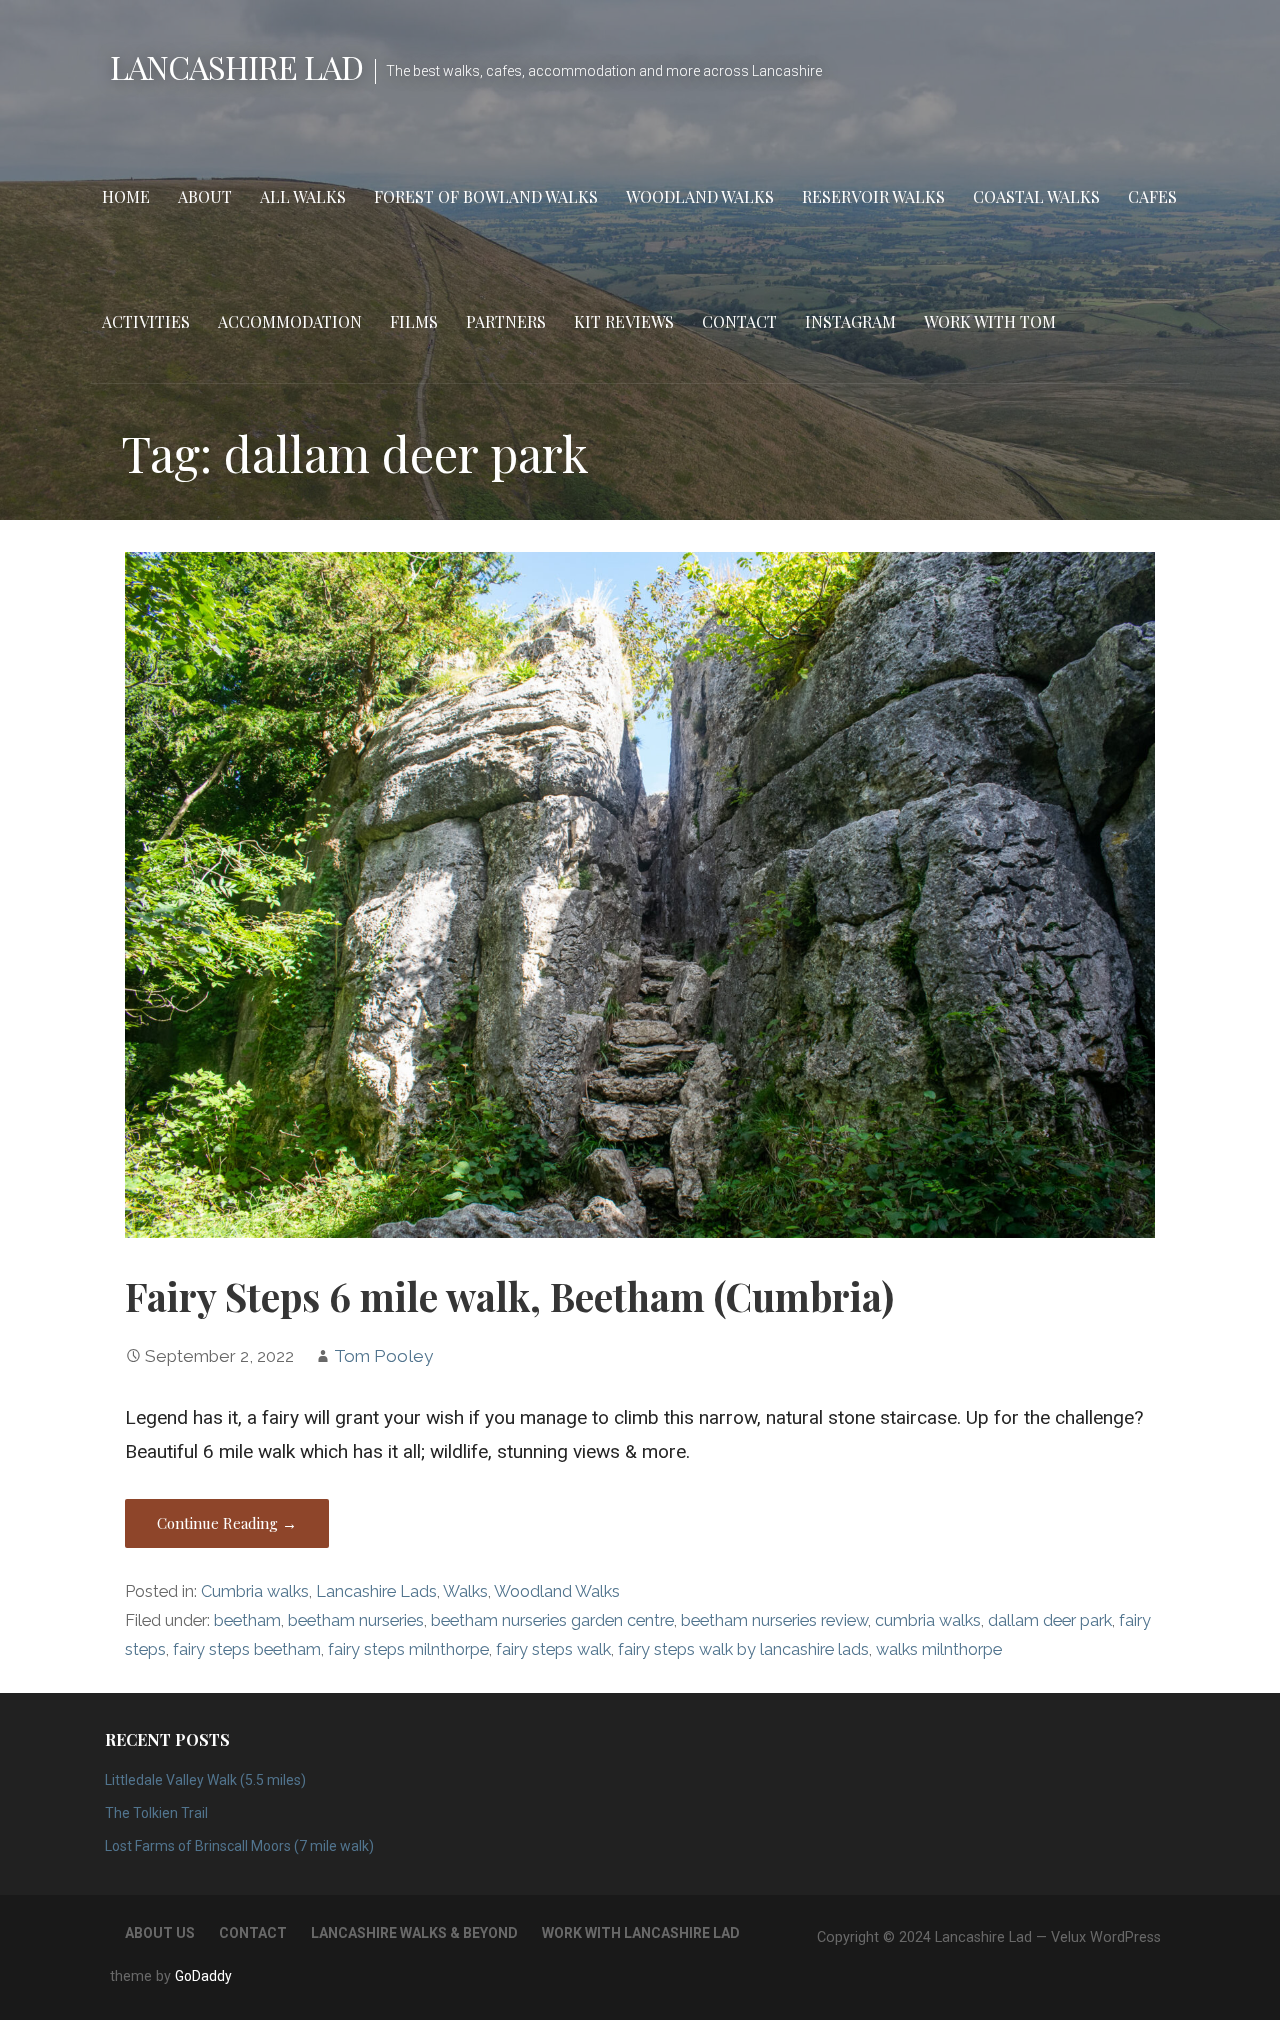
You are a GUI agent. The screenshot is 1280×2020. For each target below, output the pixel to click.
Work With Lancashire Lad (641, 1933)
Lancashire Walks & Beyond (414, 1933)
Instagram (850, 321)
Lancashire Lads (376, 1591)
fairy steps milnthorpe (408, 1649)
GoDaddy (203, 1976)
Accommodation (290, 321)
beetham (247, 1620)
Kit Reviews (624, 321)
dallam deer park (1050, 1620)
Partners (506, 321)
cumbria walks (928, 1620)
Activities (146, 321)
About (205, 196)
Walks (465, 1591)
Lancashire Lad (236, 66)
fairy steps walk (553, 1649)
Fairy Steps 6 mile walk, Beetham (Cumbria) (509, 1296)
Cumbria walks (255, 1591)
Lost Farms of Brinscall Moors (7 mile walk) (239, 1846)
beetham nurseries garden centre (552, 1620)
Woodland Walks (700, 196)
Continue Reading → (227, 1523)
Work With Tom (990, 321)
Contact (739, 321)
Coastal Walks (1036, 196)
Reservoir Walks (873, 196)
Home (126, 196)
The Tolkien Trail (156, 1813)
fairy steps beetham (247, 1649)
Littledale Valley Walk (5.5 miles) (205, 1780)
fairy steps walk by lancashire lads (743, 1649)
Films (414, 321)
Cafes (1152, 196)
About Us (160, 1933)
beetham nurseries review (774, 1620)
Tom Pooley (383, 1356)
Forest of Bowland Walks (486, 196)
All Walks (303, 196)
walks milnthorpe (939, 1649)
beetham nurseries (356, 1620)
